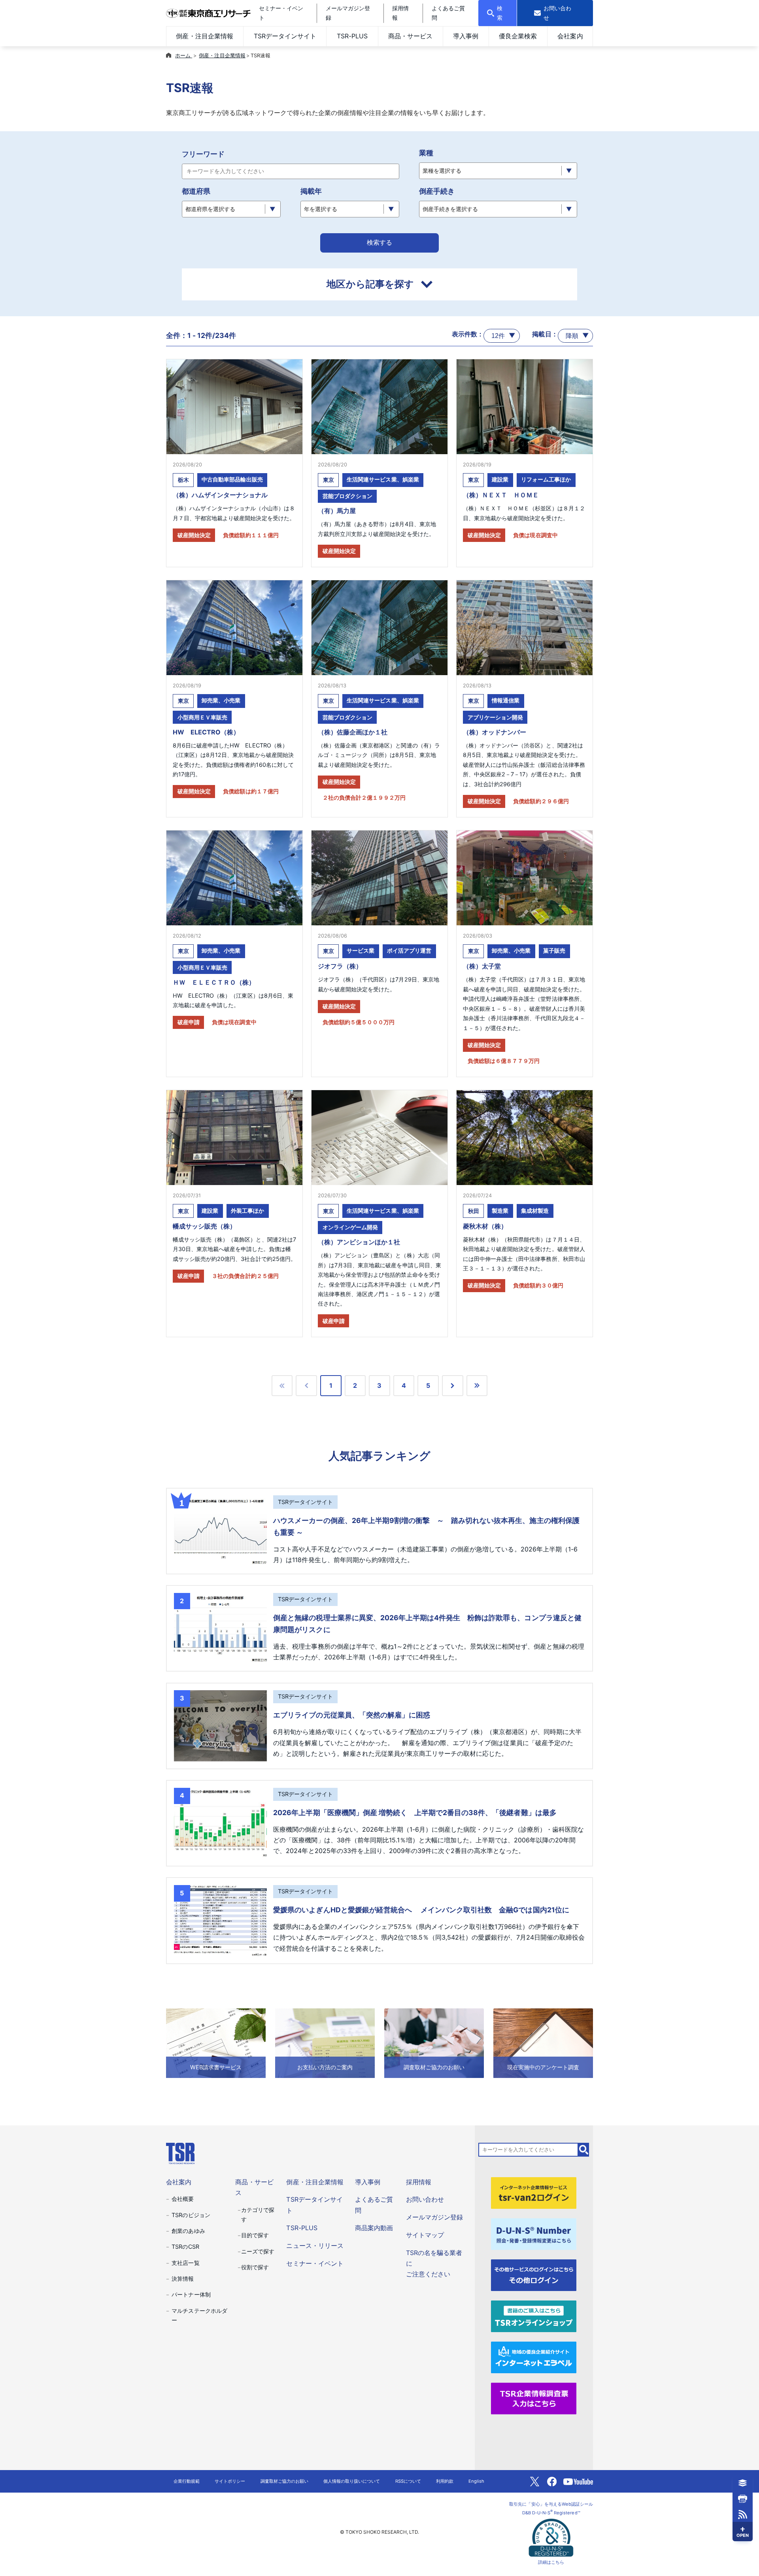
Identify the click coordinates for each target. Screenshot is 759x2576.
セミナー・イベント (315, 2263)
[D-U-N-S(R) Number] (534, 2234)
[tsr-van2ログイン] (534, 2193)
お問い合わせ (425, 2199)
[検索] (584, 2149)
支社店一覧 (185, 2263)
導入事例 (466, 36)
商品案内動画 (374, 2228)
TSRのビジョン (191, 2215)
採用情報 (419, 2182)
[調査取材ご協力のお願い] (434, 2042)
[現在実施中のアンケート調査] (543, 2042)
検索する (379, 243)
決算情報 (183, 2279)
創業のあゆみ (188, 2231)
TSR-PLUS (352, 36)
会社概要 (183, 2199)
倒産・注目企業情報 (204, 36)
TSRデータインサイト (285, 36)
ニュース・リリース (315, 2246)
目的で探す (255, 2235)
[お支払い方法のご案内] (325, 2042)
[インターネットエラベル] (534, 2357)
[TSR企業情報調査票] (534, 2398)
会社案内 (570, 36)
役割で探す (255, 2267)
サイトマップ (425, 2235)
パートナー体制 (191, 2294)
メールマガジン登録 (434, 2217)
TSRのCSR (185, 2247)
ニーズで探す (258, 2251)
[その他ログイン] (534, 2274)
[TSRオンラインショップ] (534, 2316)
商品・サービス (410, 36)
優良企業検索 (518, 36)
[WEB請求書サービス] (216, 2042)
